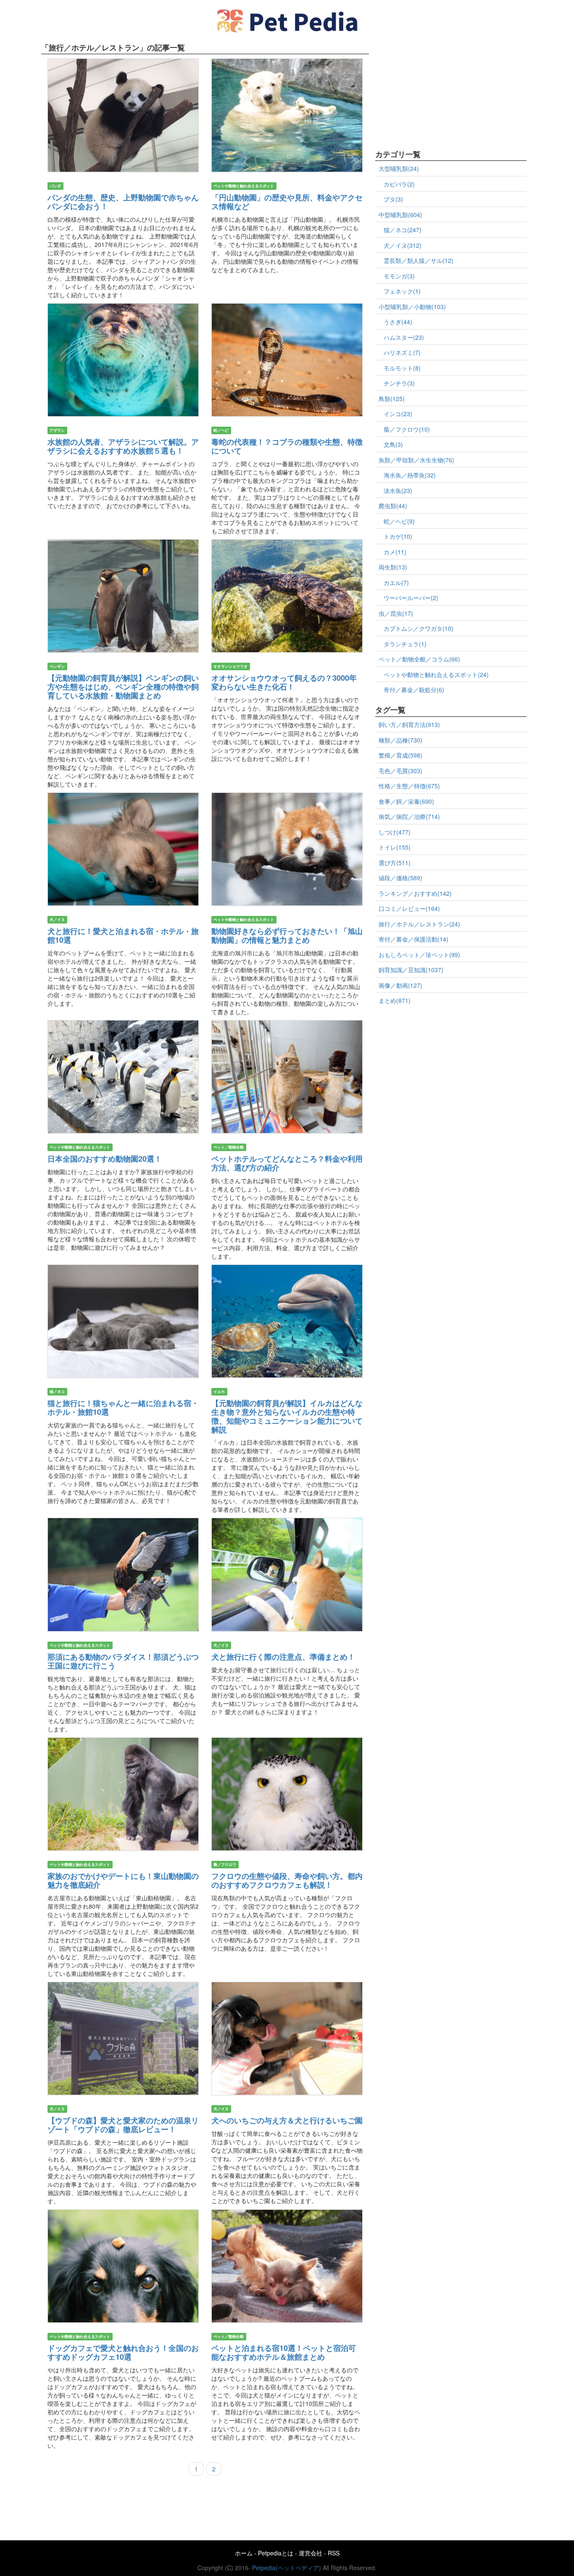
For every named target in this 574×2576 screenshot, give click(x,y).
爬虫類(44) (393, 506)
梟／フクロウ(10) (407, 429)
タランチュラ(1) (405, 644)
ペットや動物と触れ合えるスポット (244, 186)
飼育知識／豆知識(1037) (411, 970)
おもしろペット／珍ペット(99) (419, 955)
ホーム (244, 2553)
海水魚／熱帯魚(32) (410, 475)
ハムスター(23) (404, 337)
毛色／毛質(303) (400, 771)
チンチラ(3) (399, 383)
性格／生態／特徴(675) (409, 786)
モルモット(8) (402, 368)
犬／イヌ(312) (403, 245)
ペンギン (57, 666)
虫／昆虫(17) (396, 613)
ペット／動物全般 (229, 1147)
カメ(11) (395, 552)
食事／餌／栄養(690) (406, 801)
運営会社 (311, 2553)
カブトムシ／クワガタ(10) (419, 628)
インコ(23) (398, 414)
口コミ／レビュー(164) (409, 908)
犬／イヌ (57, 919)
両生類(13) (393, 567)
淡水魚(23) (398, 491)
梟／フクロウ (225, 1864)
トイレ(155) (395, 847)
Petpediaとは (276, 2553)
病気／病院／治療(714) (409, 816)
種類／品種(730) (400, 740)
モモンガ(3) (399, 276)
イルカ (219, 1392)
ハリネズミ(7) (402, 352)
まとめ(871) (395, 1000)
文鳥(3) (393, 444)
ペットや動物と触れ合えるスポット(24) (436, 674)
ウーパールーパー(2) (411, 598)
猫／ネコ (57, 1392)
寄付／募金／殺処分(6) (414, 690)
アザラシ (57, 430)
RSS (334, 2553)
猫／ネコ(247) (403, 230)
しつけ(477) (395, 832)
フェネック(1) (402, 291)
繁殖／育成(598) (400, 755)
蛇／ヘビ (221, 430)
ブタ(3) (393, 199)
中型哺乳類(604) (400, 215)
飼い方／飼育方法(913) (409, 724)
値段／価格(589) (400, 878)
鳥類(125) (392, 399)
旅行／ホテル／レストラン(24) (419, 924)
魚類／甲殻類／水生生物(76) (416, 460)
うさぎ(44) (398, 322)
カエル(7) (396, 582)
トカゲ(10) (398, 536)
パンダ (55, 186)
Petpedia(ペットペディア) (287, 2568)
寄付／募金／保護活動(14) (413, 939)
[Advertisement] (438, 92)
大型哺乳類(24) (399, 168)
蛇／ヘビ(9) (399, 521)
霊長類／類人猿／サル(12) (419, 260)
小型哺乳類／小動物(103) (412, 307)
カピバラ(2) (399, 184)
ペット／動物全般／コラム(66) (419, 659)
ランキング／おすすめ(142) (415, 893)
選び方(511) (395, 863)
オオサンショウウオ (230, 666)
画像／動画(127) (400, 985)
